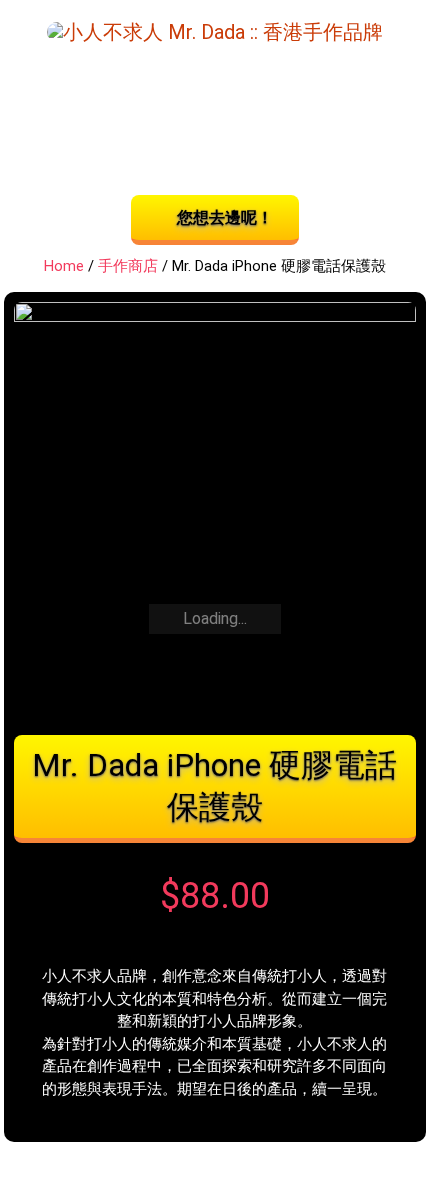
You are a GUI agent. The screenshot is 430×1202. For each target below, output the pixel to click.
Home (64, 266)
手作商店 (128, 266)
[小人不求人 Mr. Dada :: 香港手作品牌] (215, 30)
